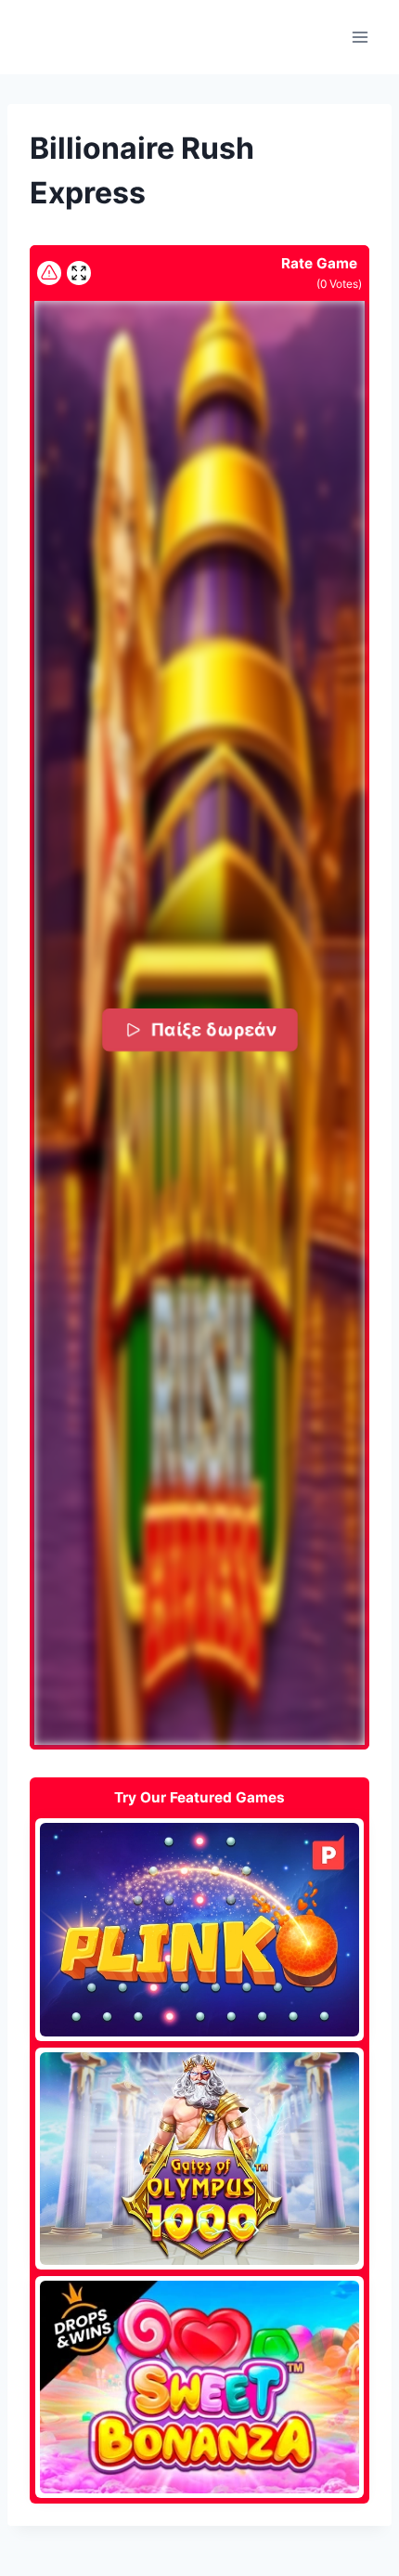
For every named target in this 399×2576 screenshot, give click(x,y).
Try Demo (200, 1929)
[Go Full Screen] (79, 273)
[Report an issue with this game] (49, 273)
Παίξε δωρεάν (212, 1029)
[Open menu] (360, 37)
